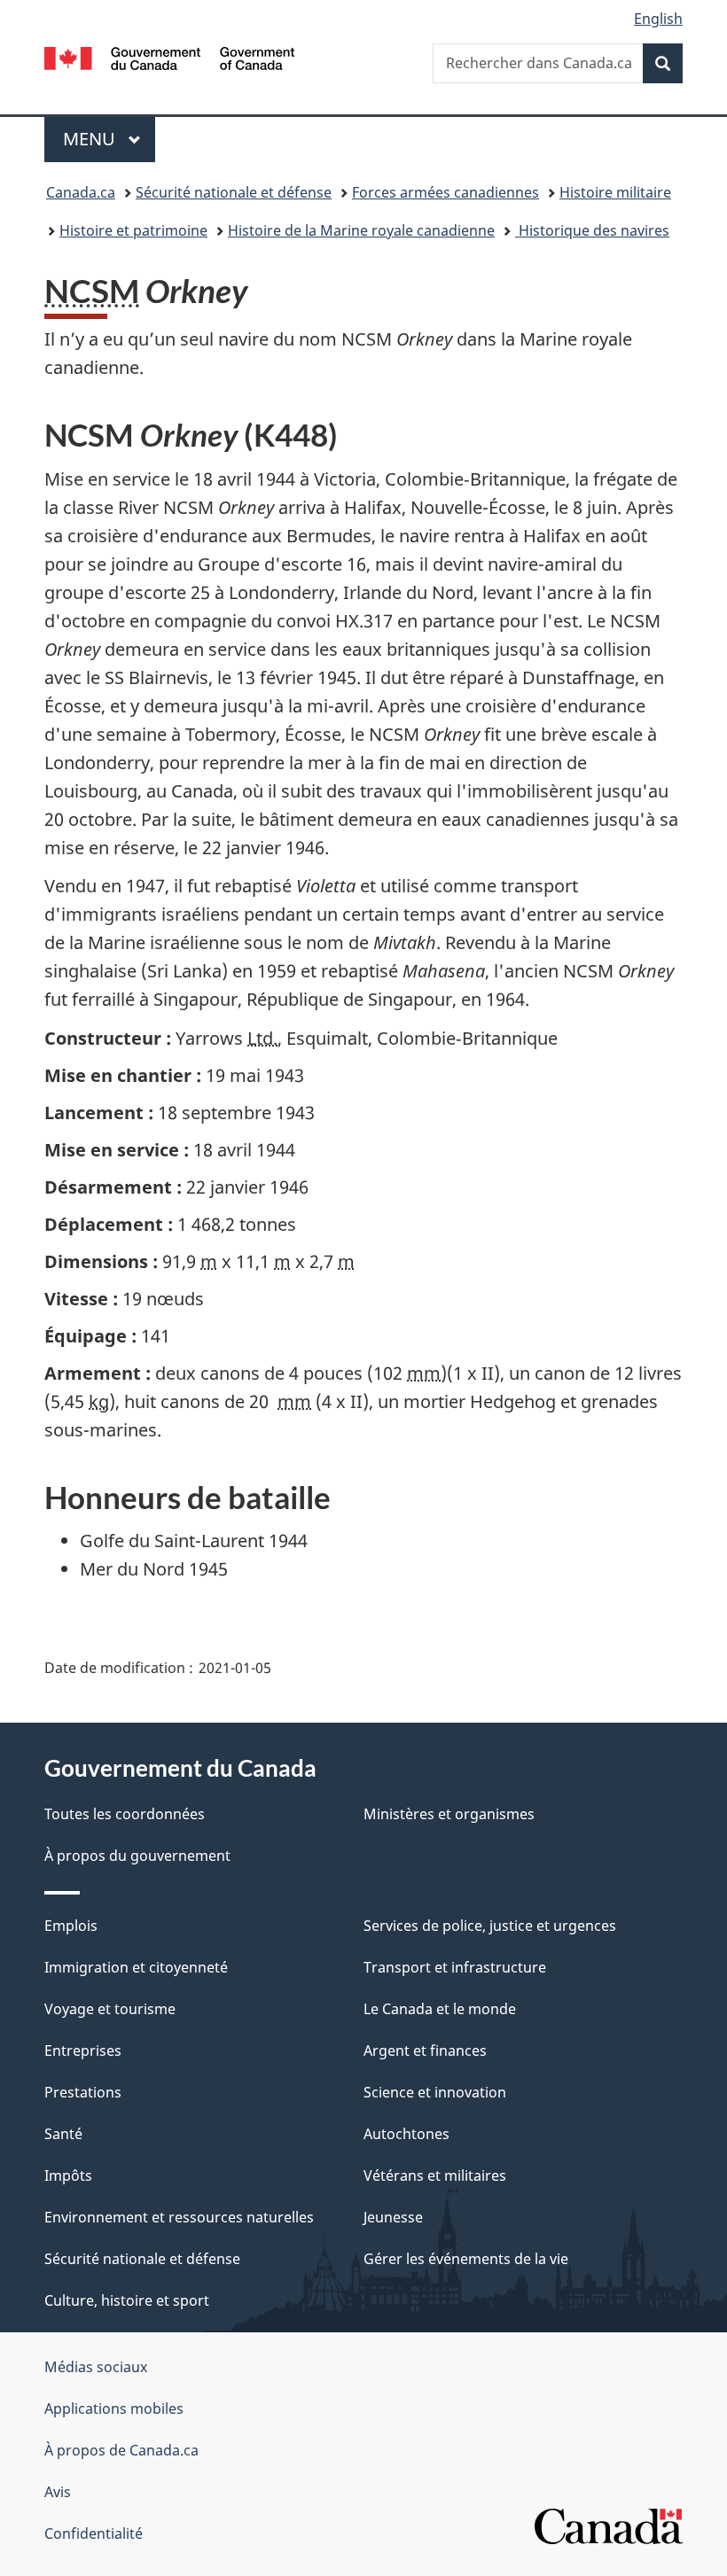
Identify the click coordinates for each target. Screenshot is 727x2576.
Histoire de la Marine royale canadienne (361, 230)
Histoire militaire (615, 192)
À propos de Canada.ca (121, 2450)
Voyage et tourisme (110, 2009)
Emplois (71, 1926)
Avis (58, 2492)
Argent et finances (425, 2051)
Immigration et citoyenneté (136, 1967)
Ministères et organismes (449, 1814)
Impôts (68, 2175)
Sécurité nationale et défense (234, 192)
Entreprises (83, 2051)
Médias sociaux (96, 2367)
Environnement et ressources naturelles (179, 2217)
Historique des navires (592, 230)
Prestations (83, 2092)
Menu (109, 139)
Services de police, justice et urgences (490, 1926)
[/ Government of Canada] (170, 57)
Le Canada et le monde (440, 2009)
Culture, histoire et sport (127, 2300)
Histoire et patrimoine (133, 230)
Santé (63, 2134)
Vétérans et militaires (435, 2175)
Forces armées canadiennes (446, 192)
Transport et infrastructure (455, 1967)
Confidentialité (94, 2533)
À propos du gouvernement (137, 1856)
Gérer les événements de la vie (466, 2259)
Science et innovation (435, 2092)
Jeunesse (393, 2217)
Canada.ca (81, 192)
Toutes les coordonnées (125, 1814)
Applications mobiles (114, 2409)
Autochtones (406, 2134)
